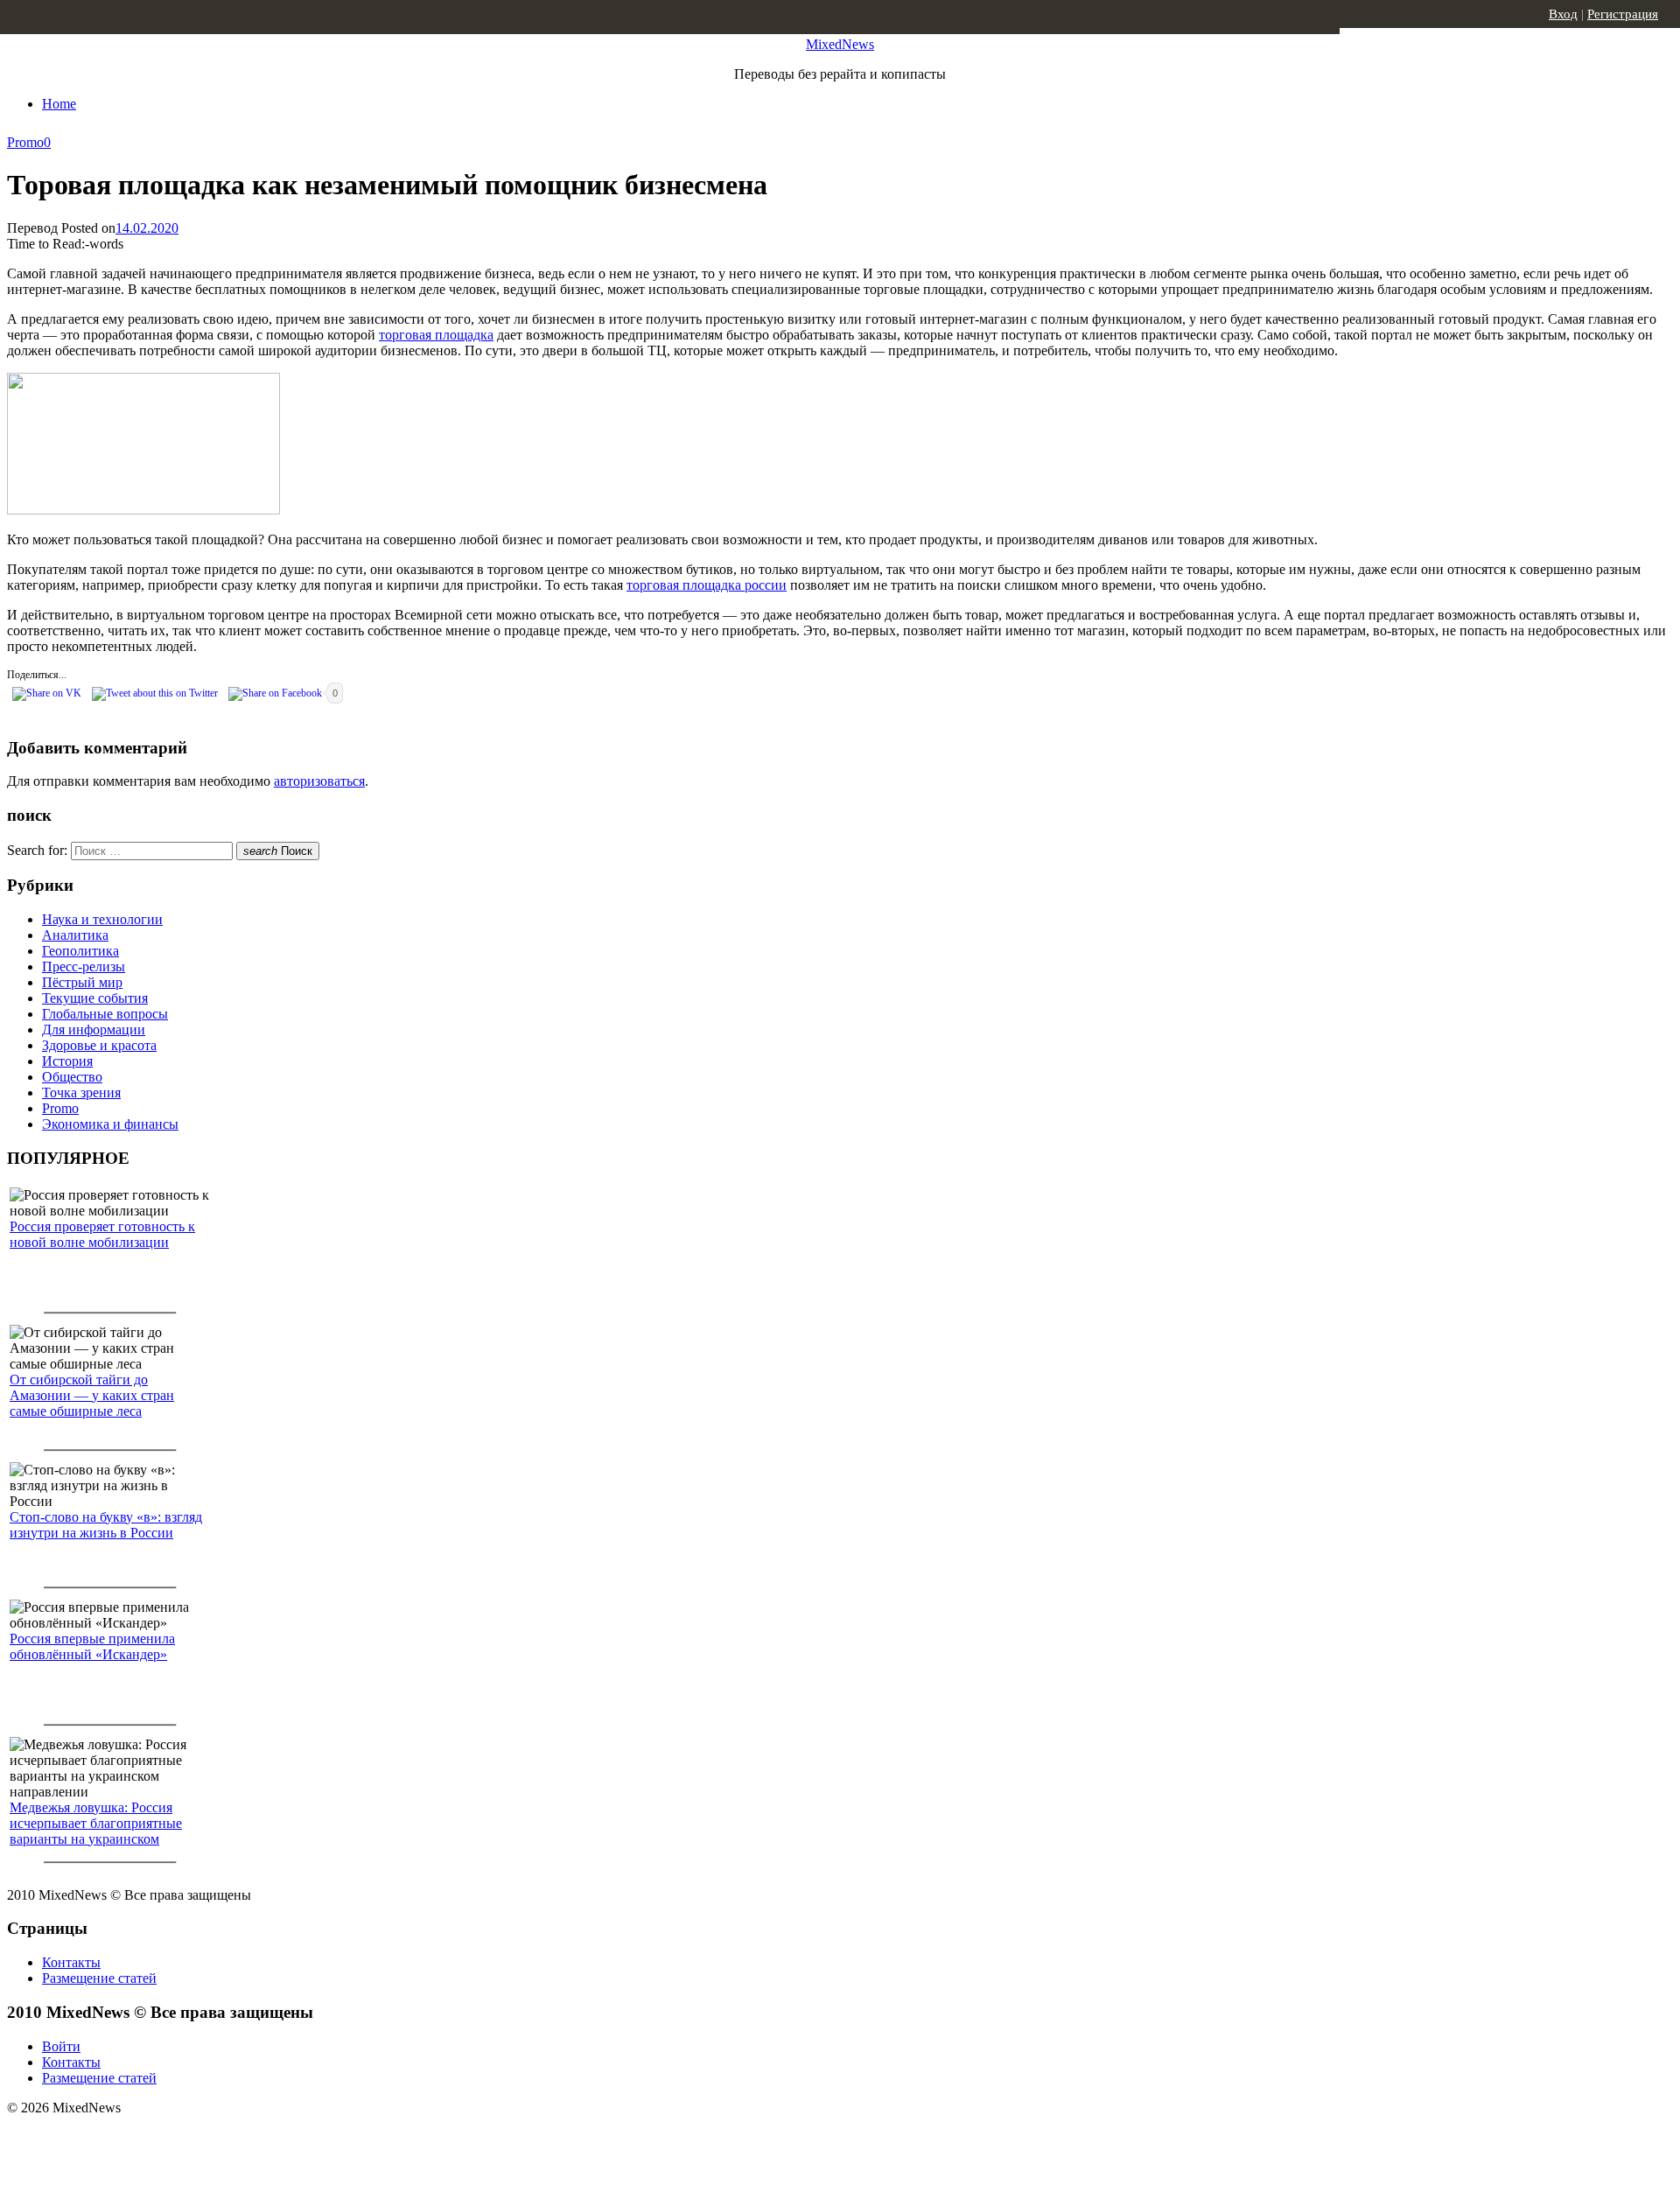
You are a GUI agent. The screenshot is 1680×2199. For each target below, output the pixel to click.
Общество (72, 1077)
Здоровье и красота (99, 1045)
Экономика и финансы (110, 1124)
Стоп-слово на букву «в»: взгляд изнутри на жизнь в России (106, 1525)
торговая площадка (436, 335)
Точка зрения (81, 1092)
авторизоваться (319, 781)
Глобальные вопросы (105, 1014)
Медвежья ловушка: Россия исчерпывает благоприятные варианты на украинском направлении (96, 1831)
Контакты (71, 1962)
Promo (25, 142)
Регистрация (1623, 14)
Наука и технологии (102, 919)
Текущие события (95, 998)
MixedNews (840, 44)
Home (59, 104)
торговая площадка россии (707, 585)
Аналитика (75, 935)
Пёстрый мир (82, 982)
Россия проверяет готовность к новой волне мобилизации (102, 1234)
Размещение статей (99, 1978)
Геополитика (80, 951)
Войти (61, 2046)
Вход (1563, 14)
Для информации (94, 1029)
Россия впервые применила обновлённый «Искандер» (92, 1646)
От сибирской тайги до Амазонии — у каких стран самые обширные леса (92, 1395)
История (67, 1061)
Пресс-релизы (84, 966)
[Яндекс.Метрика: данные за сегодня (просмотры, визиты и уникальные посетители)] (144, 2139)
